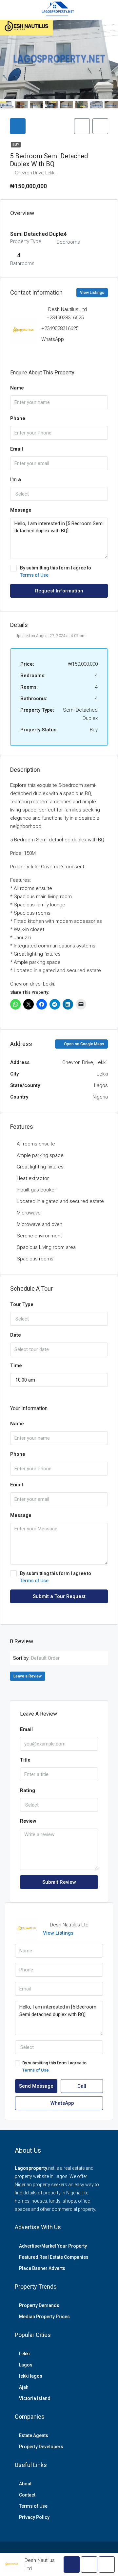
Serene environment (39, 1236)
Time (16, 1366)
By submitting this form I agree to (56, 571)
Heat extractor (33, 1178)
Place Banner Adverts (42, 2268)
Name (17, 388)
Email (17, 449)
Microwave (29, 1213)
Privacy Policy (34, 2517)
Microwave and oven (39, 1224)
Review (28, 1821)
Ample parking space (40, 1155)
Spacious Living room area (46, 1247)
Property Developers (41, 2447)
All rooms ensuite (36, 1144)
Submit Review (59, 1882)
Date (16, 1335)
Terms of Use (34, 575)
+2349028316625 (65, 318)
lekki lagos (31, 2376)
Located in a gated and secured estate (60, 1201)
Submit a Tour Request (59, 1596)
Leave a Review (28, 1676)
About (25, 2484)
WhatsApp (53, 339)
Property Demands (39, 2305)
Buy (16, 145)
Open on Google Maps (84, 1044)
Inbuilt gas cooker (36, 1190)
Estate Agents (34, 2435)
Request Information (59, 591)
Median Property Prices (44, 2317)
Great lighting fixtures (40, 1167)
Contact (27, 2495)
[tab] (18, 126)
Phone (18, 418)
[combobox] (59, 494)
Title (25, 1760)
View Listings (92, 293)
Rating (28, 1790)
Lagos (26, 2365)
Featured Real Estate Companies (54, 2257)
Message (21, 510)
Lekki (24, 2354)
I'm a (16, 479)
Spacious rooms (35, 1259)
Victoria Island (35, 2398)
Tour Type (22, 1304)
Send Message (36, 2086)
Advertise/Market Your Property (53, 2246)
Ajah (24, 2387)
